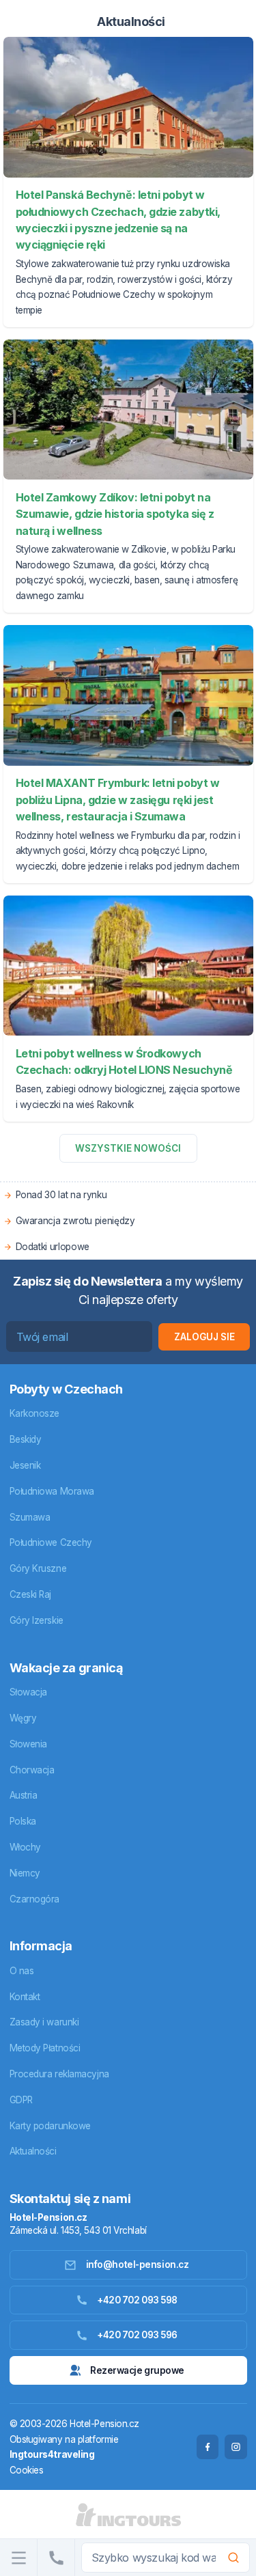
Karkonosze (35, 1413)
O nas (22, 1971)
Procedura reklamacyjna (59, 2074)
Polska (23, 1821)
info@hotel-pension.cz (138, 2265)
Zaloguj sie (204, 1337)
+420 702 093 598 (137, 2300)
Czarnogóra (35, 1899)
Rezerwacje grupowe (137, 2370)
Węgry (23, 1718)
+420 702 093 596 (137, 2335)
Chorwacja (32, 1770)
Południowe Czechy (51, 1542)
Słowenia (28, 1744)
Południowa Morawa (52, 1491)
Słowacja (28, 1692)
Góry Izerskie (37, 1620)
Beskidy (26, 1439)
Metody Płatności (45, 2048)
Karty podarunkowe (50, 2126)
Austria (24, 1795)
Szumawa (30, 1517)
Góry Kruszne (38, 1568)
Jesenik (25, 1465)
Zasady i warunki (44, 2022)
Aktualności (33, 2151)
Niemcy (25, 1873)
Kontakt (25, 1997)
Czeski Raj (31, 1594)
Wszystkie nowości (128, 1148)
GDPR (21, 2100)
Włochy (25, 1847)
